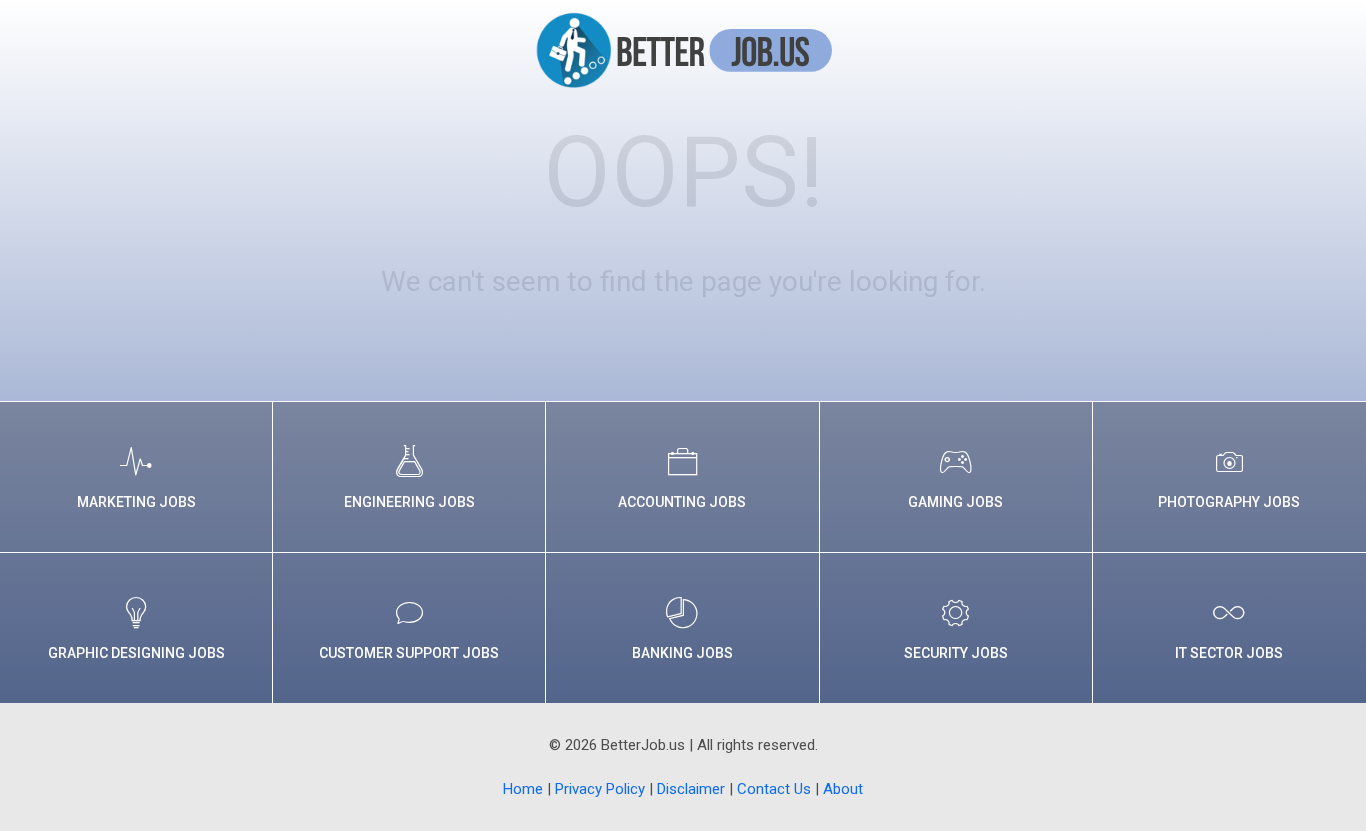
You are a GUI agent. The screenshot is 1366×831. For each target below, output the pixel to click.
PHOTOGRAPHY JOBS (1229, 502)
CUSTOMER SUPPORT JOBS (409, 653)
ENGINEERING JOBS (409, 502)
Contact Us (774, 789)
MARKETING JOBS (136, 502)
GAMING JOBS (955, 502)
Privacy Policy (600, 789)
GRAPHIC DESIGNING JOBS (136, 653)
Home (523, 789)
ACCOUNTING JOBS (682, 502)
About (843, 789)
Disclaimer (691, 789)
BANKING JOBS (682, 653)
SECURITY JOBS (956, 653)
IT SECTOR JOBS (1229, 653)
